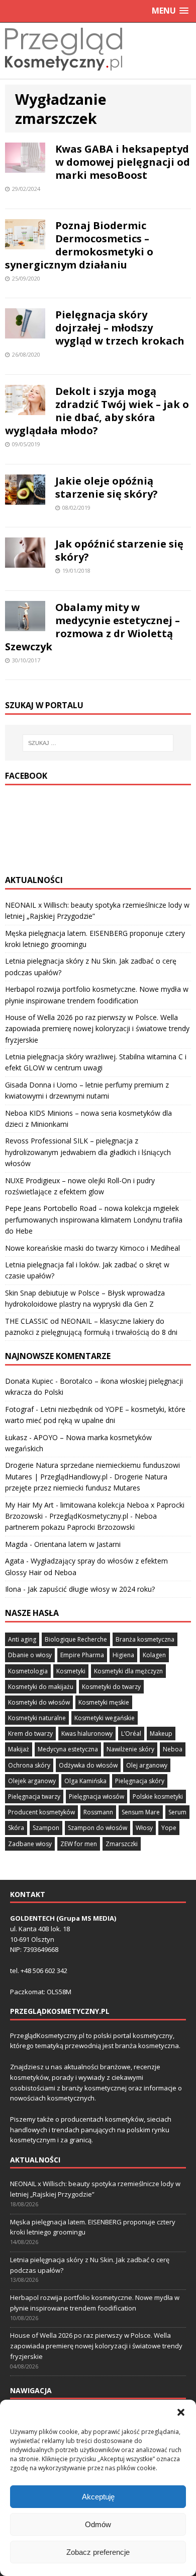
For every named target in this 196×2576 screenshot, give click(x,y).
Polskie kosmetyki (158, 1797)
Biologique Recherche (76, 1639)
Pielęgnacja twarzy (34, 1797)
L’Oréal (131, 1734)
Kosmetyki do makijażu (41, 1687)
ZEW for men (79, 1844)
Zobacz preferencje (98, 2552)
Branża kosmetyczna (145, 1639)
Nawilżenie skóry (130, 1749)
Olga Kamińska (85, 1781)
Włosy (144, 1828)
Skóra (16, 1828)
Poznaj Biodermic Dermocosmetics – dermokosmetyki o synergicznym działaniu (79, 245)
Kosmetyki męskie (104, 1702)
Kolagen (154, 1655)
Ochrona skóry (29, 1765)
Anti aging (22, 1639)
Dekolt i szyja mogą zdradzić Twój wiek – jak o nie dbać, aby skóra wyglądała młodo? (97, 411)
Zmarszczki (122, 1844)
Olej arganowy (147, 1765)
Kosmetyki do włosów (39, 1702)
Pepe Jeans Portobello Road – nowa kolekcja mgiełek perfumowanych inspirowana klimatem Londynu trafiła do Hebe (94, 1219)
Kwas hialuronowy (87, 1734)
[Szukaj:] (98, 743)
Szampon (46, 1828)
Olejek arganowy (32, 1781)
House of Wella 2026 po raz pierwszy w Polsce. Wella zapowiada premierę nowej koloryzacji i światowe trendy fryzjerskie (97, 1029)
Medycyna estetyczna (68, 1749)
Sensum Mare (141, 1812)
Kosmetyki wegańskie (105, 1718)
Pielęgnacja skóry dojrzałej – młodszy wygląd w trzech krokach (120, 328)
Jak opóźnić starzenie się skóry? (119, 550)
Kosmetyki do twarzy (111, 1687)
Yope (169, 1828)
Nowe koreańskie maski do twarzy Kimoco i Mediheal (92, 1248)
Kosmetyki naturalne (37, 1718)
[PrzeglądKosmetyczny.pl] (64, 73)
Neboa (173, 1749)
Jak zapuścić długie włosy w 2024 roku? (91, 1589)
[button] (181, 2412)
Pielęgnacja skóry (140, 1781)
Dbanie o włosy (30, 1655)
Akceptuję (98, 2497)
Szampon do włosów (97, 1828)
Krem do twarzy (30, 1734)
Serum (177, 1812)
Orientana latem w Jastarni (77, 1544)
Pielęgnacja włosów (96, 1797)
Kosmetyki (71, 1671)
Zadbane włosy (30, 1844)
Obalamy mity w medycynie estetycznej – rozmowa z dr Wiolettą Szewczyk (92, 627)
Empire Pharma (82, 1655)
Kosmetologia (28, 1671)
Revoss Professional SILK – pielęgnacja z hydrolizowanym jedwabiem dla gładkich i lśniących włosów (88, 1152)
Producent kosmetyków (41, 1812)
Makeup (161, 1734)
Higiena (123, 1655)
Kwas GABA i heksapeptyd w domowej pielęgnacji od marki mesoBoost (123, 162)
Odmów (98, 2524)
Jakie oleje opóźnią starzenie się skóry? (107, 487)
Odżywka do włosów (88, 1765)
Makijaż (19, 1749)
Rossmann (98, 1812)
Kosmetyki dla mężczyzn (128, 1671)
